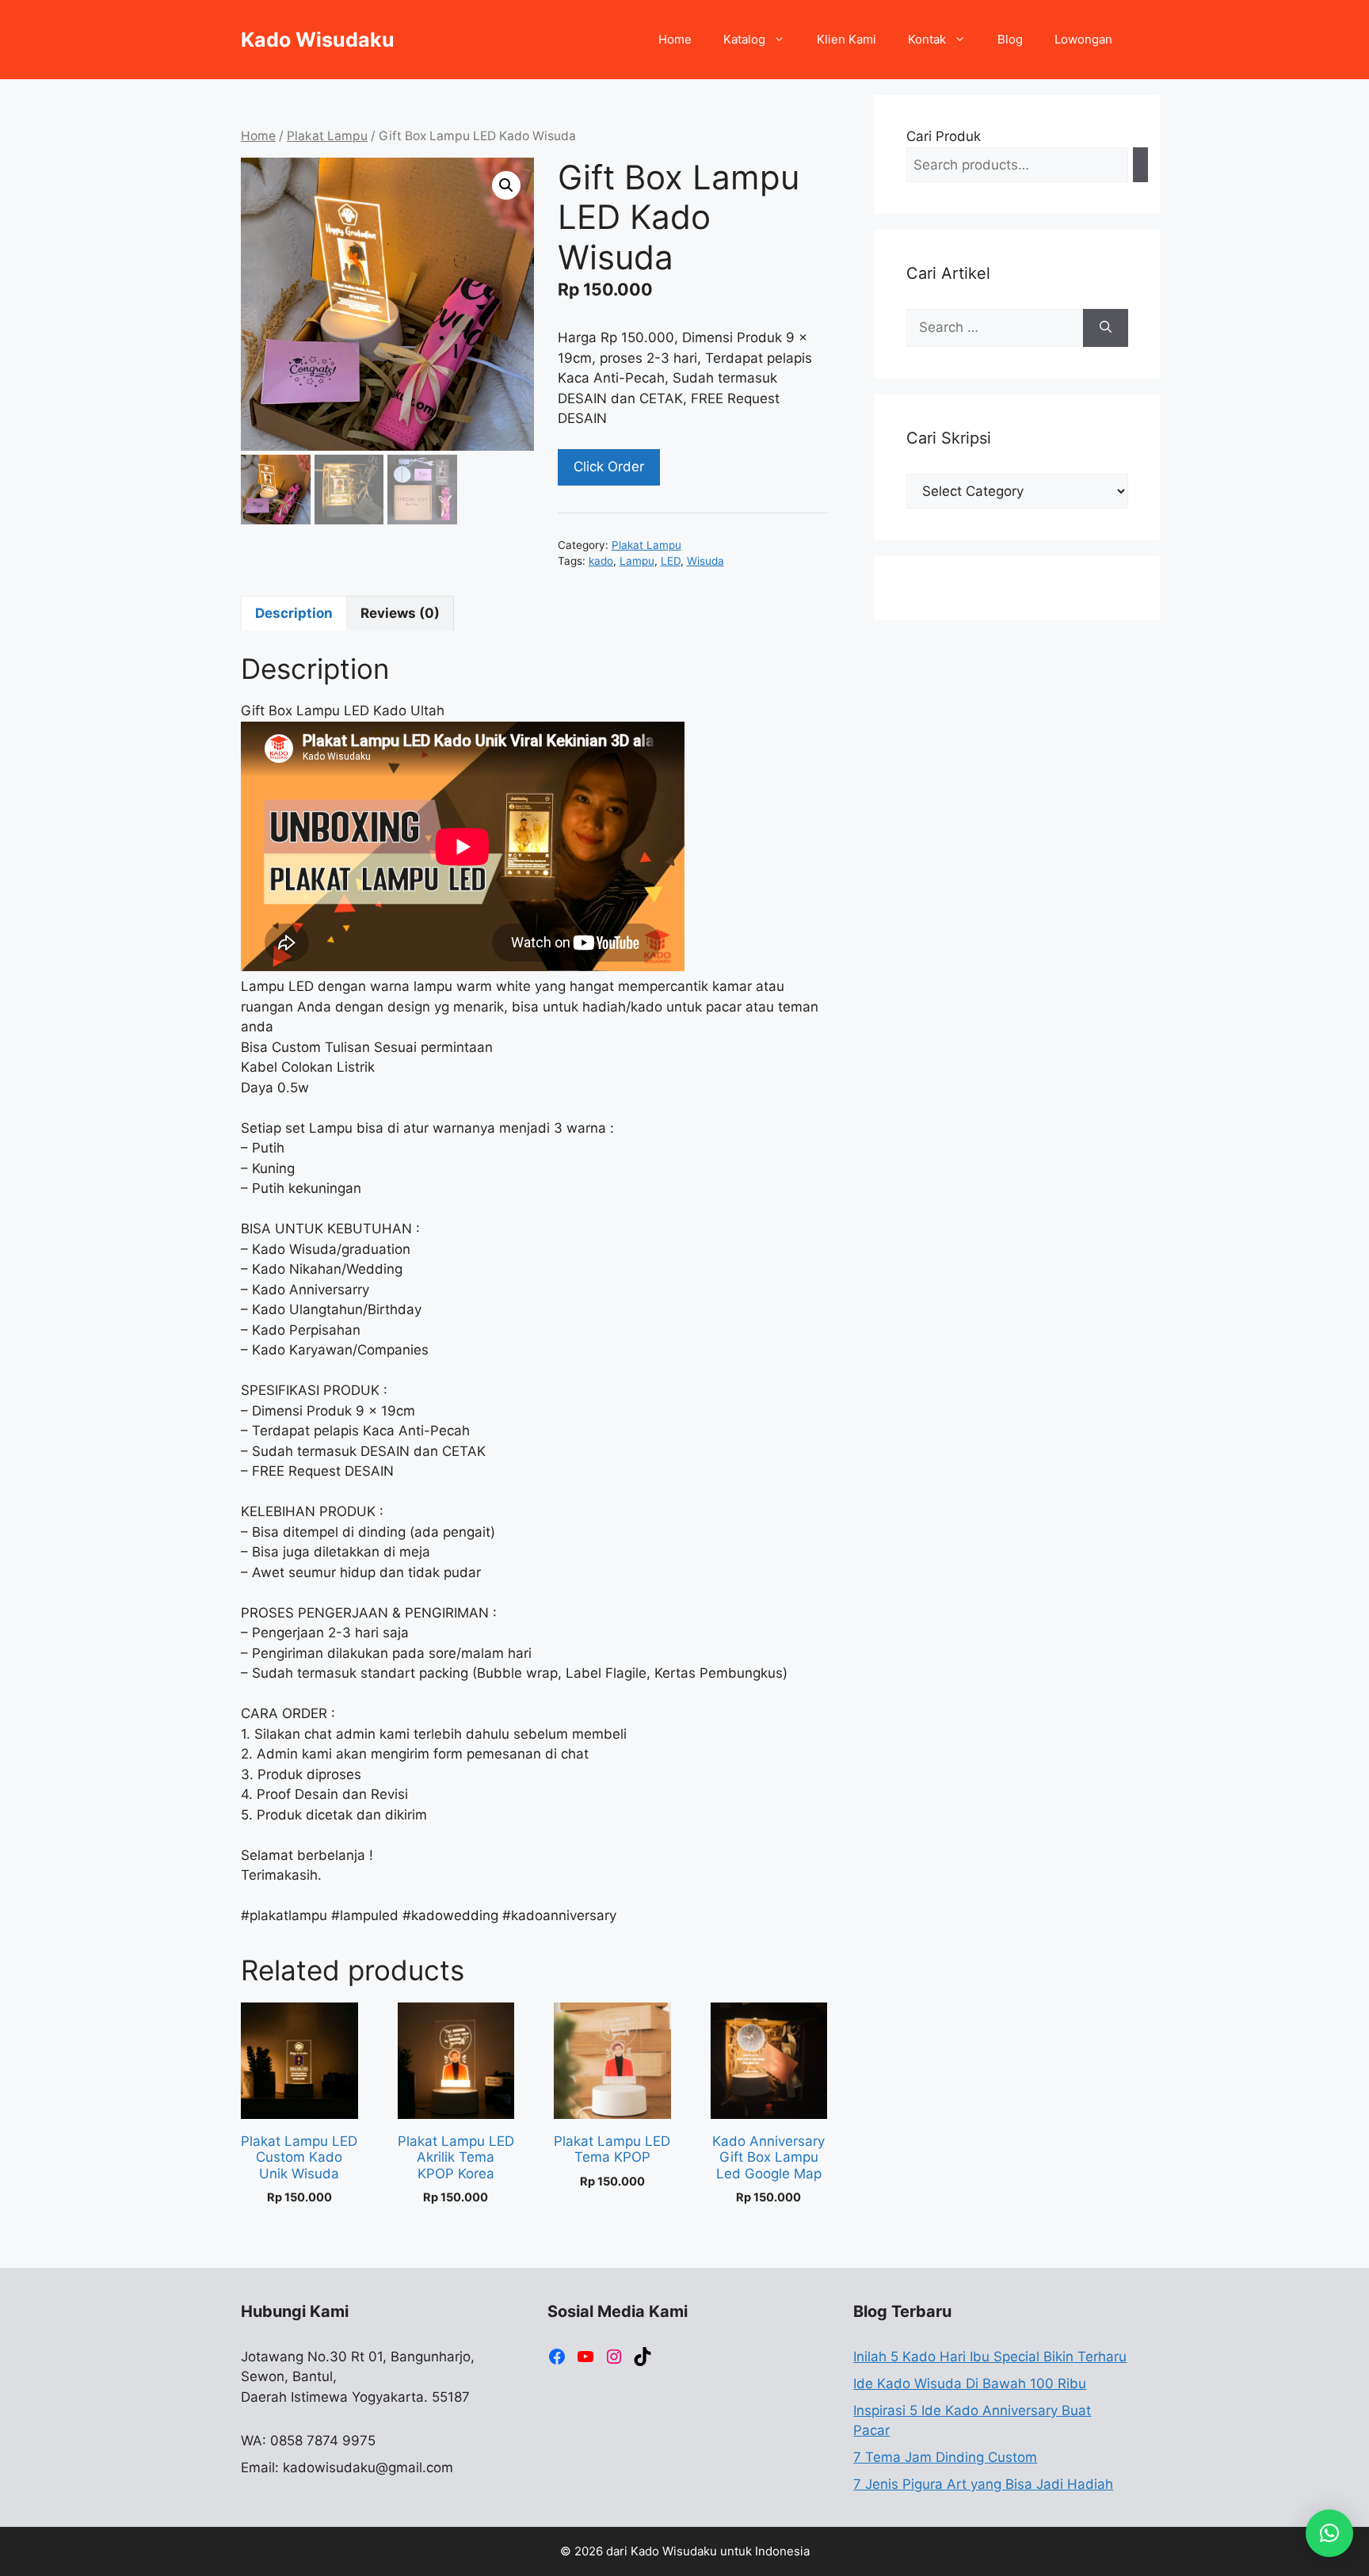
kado (601, 561)
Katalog (744, 39)
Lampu (637, 561)
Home (675, 39)
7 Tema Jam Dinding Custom (945, 2457)
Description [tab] (294, 613)
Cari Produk (944, 136)
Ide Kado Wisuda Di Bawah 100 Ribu (970, 2384)
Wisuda (705, 561)
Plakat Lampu (327, 136)
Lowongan (1083, 39)
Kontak (927, 39)
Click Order (609, 467)
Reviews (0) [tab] (400, 613)
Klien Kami (847, 39)
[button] (506, 185)
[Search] (1140, 165)
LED (671, 561)
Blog (1010, 39)
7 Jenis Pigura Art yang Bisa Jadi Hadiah (983, 2484)
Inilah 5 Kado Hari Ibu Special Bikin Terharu (990, 2357)
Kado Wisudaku (318, 40)
